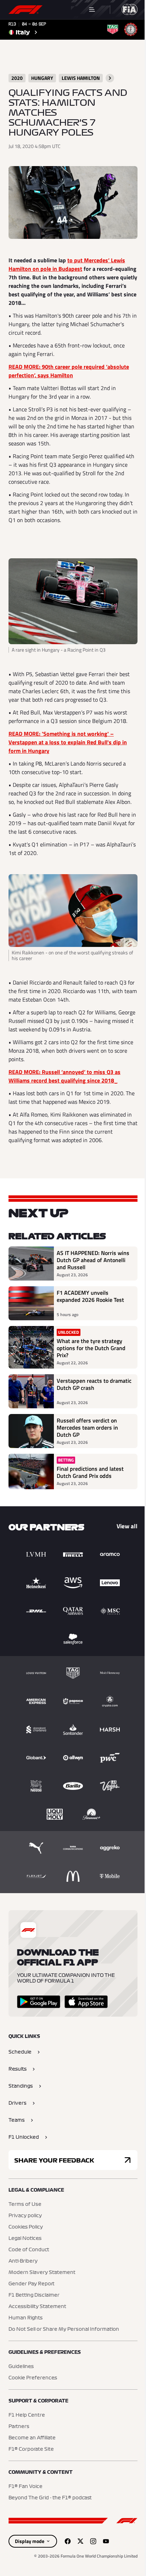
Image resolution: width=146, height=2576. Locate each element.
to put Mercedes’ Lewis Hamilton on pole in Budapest (67, 264)
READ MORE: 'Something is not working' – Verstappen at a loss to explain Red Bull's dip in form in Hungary (68, 742)
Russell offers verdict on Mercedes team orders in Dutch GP (87, 1427)
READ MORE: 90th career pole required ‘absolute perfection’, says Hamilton (69, 371)
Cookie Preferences (33, 2378)
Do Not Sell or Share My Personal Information (64, 2329)
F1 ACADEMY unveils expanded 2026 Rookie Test (90, 1297)
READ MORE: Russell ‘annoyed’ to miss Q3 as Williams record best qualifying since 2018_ (64, 1076)
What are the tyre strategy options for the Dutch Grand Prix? (91, 1348)
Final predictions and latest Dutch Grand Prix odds (90, 1472)
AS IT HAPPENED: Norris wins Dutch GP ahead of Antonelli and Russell (93, 1260)
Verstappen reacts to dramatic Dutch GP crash (94, 1385)
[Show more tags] (110, 78)
